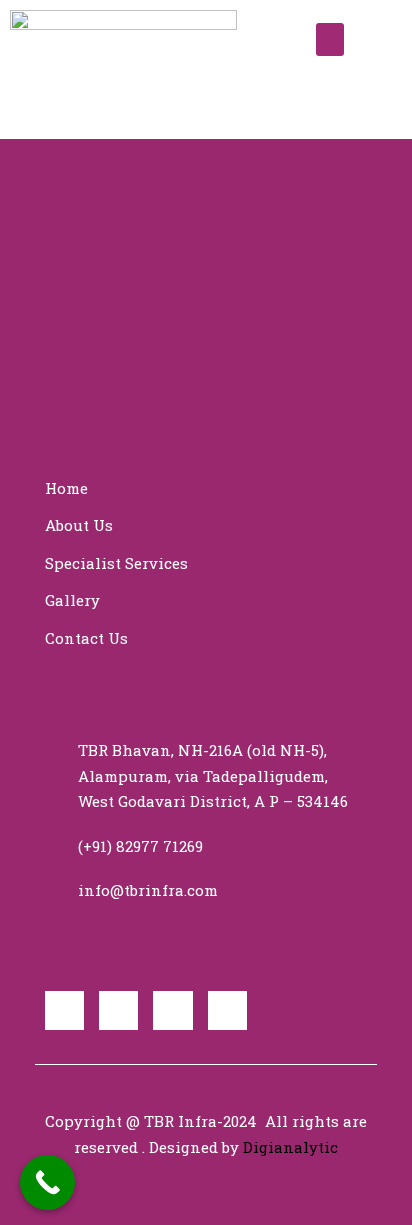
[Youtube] (172, 1010)
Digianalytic (290, 1147)
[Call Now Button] (47, 1182)
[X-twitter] (118, 1010)
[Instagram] (227, 1010)
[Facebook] (64, 1010)
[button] (330, 39)
